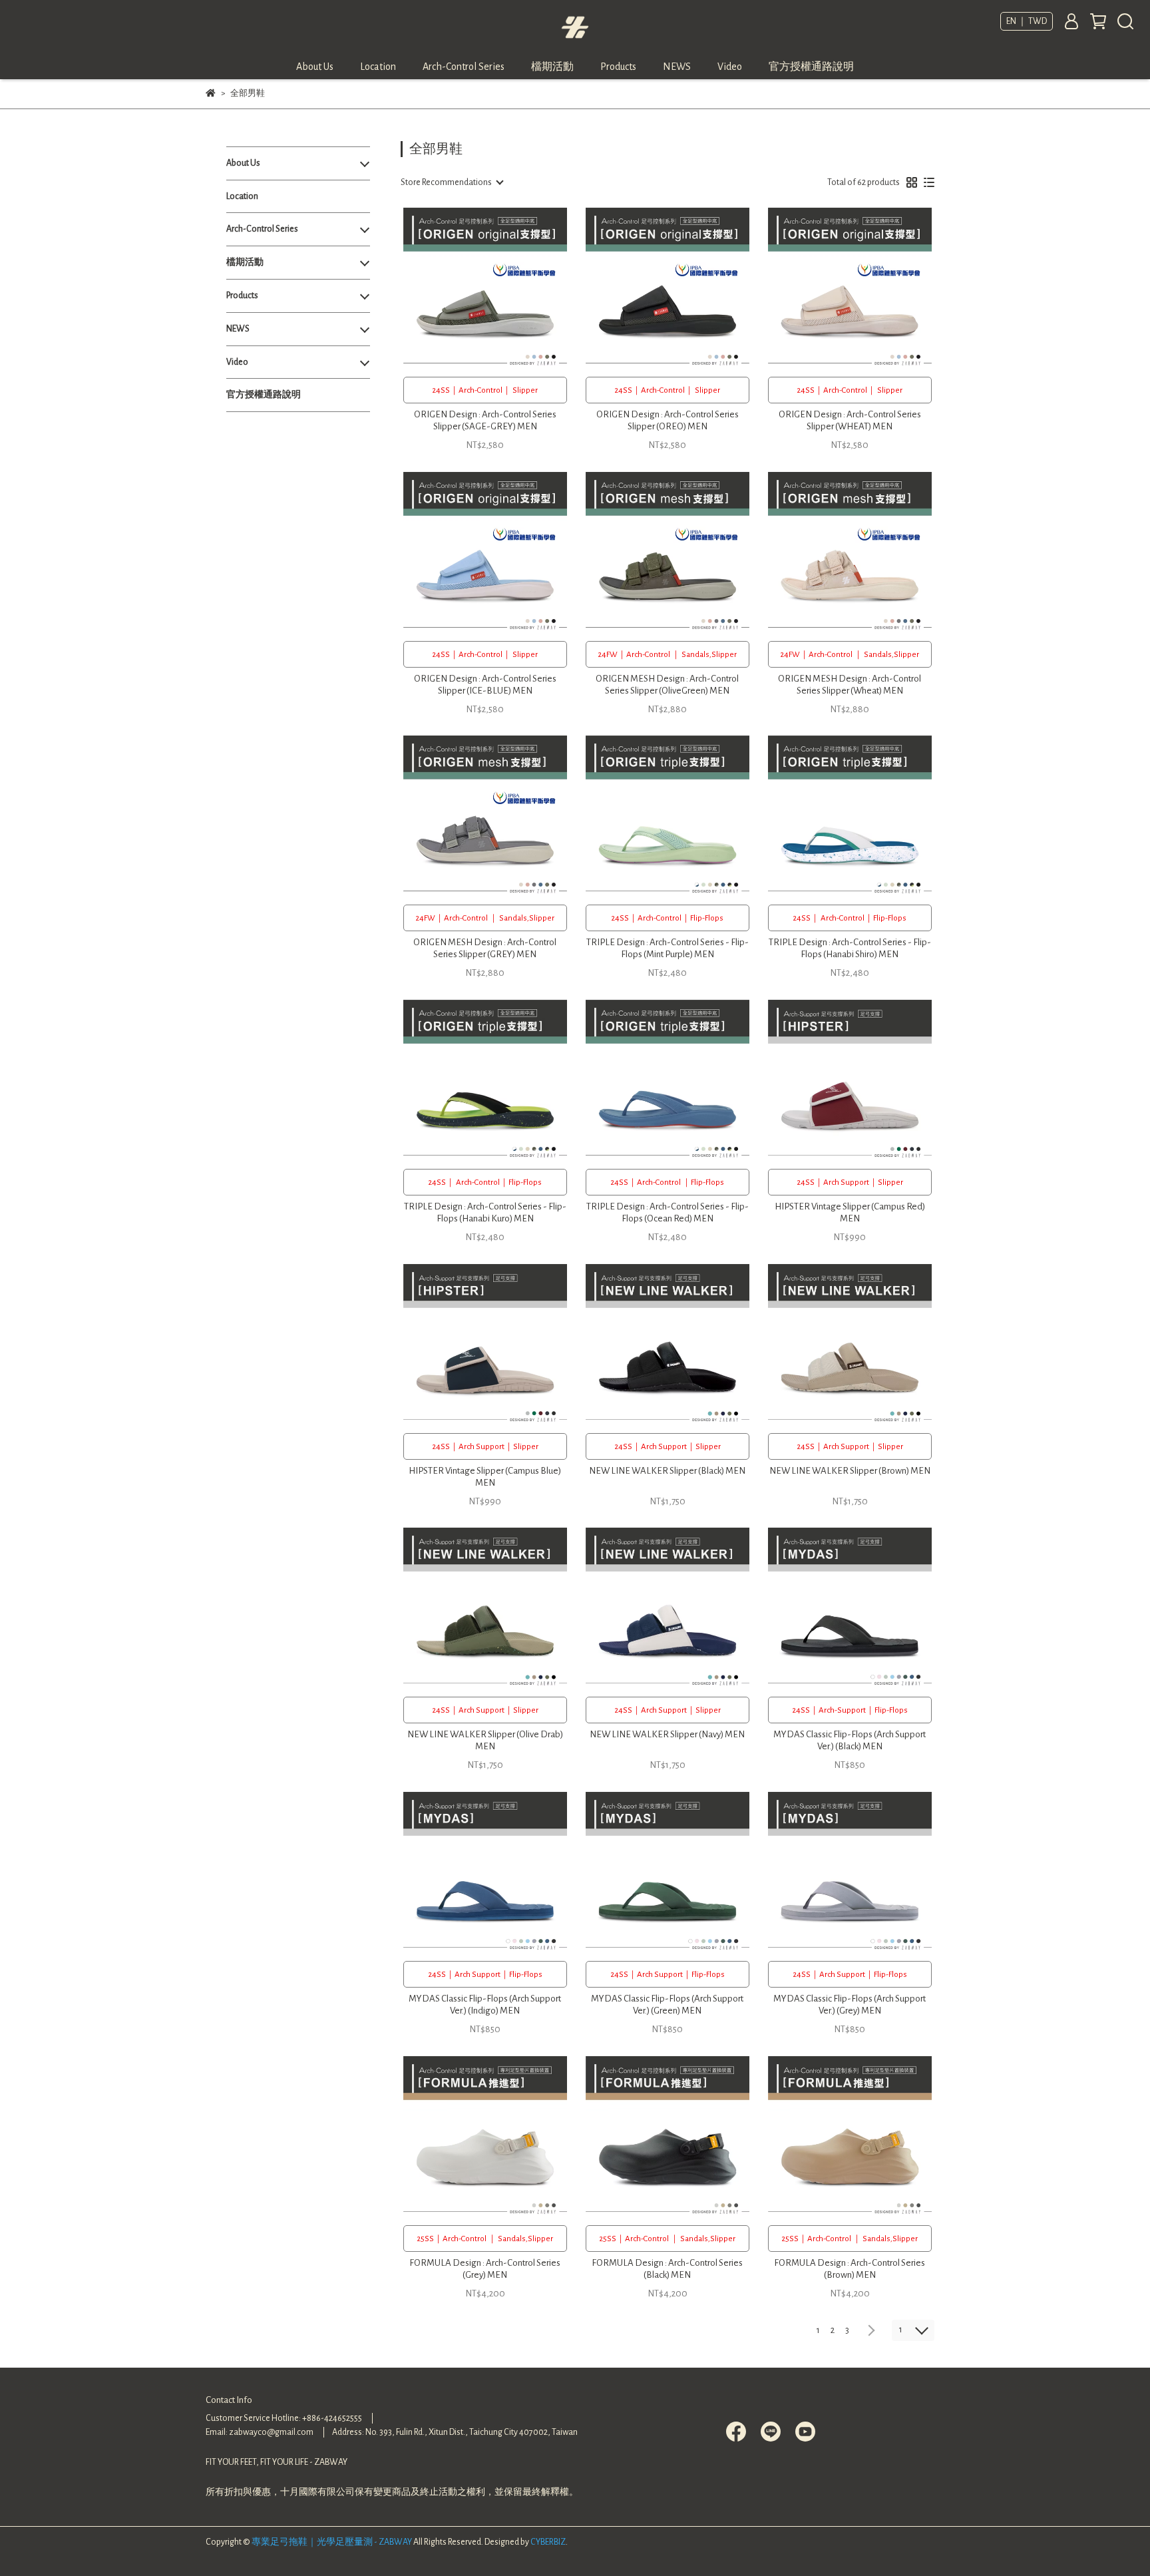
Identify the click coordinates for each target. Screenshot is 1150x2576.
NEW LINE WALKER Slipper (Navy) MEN (667, 1734)
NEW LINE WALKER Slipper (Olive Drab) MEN (485, 1740)
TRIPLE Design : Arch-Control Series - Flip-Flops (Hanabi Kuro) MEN (485, 1212)
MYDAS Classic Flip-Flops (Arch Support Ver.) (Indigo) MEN (485, 2005)
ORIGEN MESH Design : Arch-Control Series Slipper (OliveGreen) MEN (667, 685)
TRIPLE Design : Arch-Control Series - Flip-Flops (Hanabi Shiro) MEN (850, 948)
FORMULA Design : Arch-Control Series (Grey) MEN (485, 2269)
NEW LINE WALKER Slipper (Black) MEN (667, 1471)
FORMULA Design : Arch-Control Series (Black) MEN (667, 2269)
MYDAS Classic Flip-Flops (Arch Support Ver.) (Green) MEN (667, 2005)
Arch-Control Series (464, 67)
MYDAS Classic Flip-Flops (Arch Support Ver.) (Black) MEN (850, 1740)
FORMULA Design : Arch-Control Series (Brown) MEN (850, 2269)
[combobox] (452, 182)
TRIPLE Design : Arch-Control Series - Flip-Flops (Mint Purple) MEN (668, 948)
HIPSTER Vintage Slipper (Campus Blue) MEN (485, 1477)
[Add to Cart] (504, 289)
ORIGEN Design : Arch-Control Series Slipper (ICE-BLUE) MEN (485, 685)
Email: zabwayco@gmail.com (260, 2432)
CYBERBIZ (548, 2542)
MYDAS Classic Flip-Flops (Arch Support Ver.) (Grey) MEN (850, 2005)
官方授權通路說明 (811, 67)
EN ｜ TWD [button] (1027, 21)
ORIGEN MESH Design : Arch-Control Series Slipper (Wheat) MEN (850, 685)
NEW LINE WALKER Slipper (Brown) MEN (850, 1471)
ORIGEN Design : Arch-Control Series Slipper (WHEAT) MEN (850, 420)
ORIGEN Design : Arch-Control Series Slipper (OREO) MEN (668, 420)
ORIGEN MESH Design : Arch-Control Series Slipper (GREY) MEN (485, 948)
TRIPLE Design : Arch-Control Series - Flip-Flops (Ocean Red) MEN (668, 1212)
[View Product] (466, 289)
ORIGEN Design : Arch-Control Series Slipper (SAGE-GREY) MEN (485, 420)
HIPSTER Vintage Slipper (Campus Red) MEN (850, 1212)
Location (378, 67)
